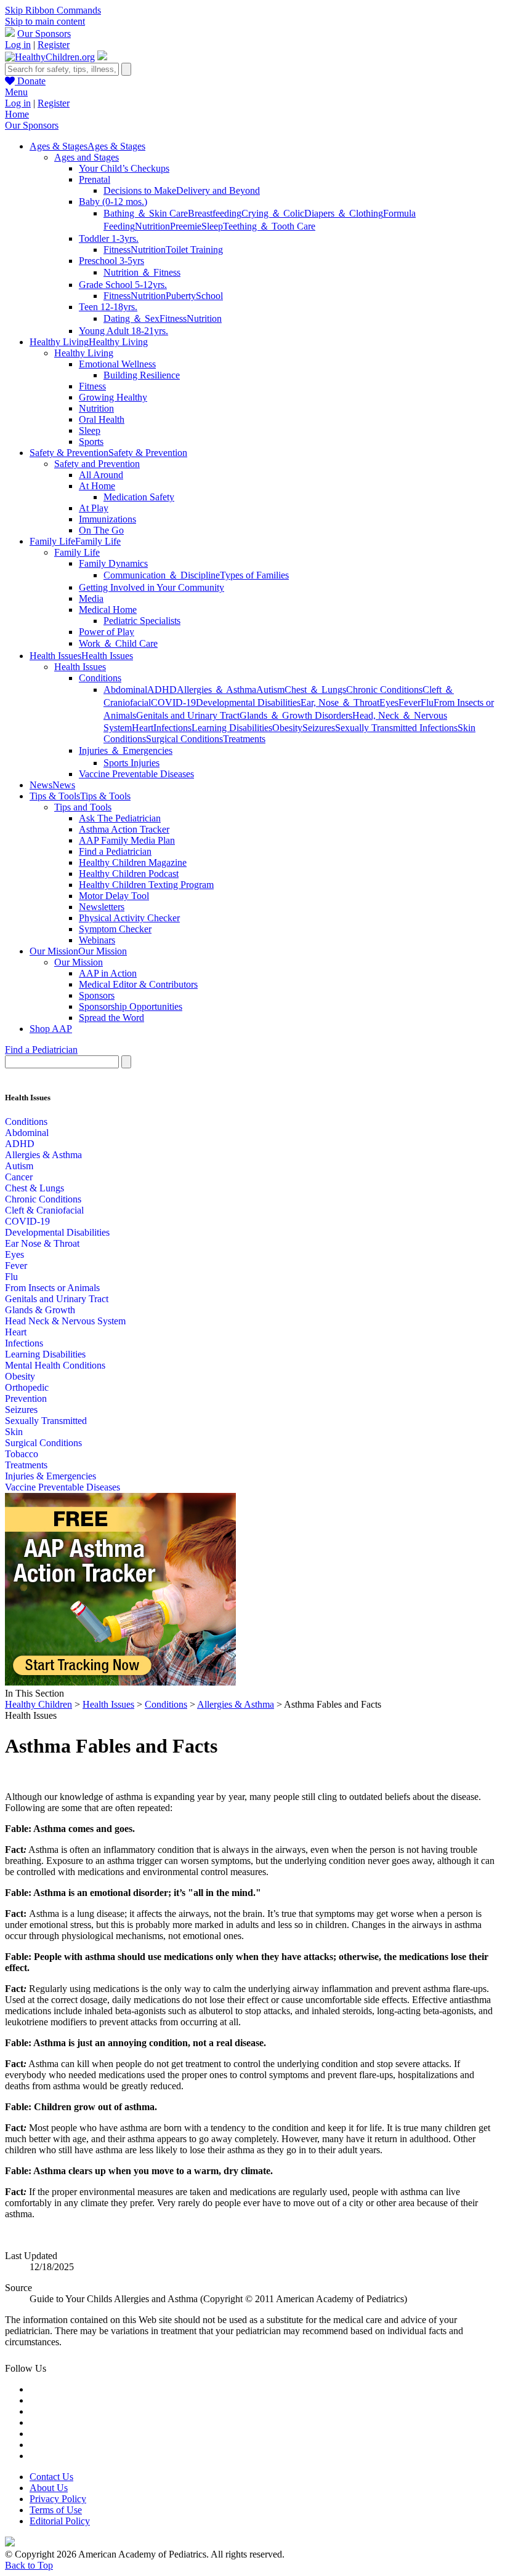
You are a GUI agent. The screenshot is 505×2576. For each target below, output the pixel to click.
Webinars (97, 940)
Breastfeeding (215, 213)
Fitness (117, 250)
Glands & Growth (40, 1310)
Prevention (26, 1398)
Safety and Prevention (97, 464)
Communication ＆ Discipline (162, 575)
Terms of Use (56, 2510)
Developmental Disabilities (248, 702)
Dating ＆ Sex (131, 318)
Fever (410, 702)
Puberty (181, 296)
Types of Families (254, 575)
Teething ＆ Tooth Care (269, 226)
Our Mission (79, 962)
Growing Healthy (113, 397)
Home (17, 114)
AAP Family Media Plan (127, 840)
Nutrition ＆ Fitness (142, 272)
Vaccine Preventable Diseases (136, 774)
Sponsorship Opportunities (131, 1006)
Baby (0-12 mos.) (113, 202)
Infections (172, 728)
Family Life (77, 552)
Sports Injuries (131, 763)
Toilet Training (194, 250)
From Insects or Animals (52, 1288)
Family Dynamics (113, 563)
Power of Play (107, 632)
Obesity (287, 728)
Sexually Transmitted (46, 1421)
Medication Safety (139, 497)
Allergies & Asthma (43, 1155)
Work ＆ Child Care (118, 643)
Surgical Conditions (184, 739)
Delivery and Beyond (218, 190)
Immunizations (107, 519)
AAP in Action (108, 973)
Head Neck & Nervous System (65, 1321)
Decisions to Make (140, 190)
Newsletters (102, 907)
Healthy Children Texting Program (146, 885)
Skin (14, 1432)
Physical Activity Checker (129, 918)
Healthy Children (38, 1704)
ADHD (162, 690)
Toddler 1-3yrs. (109, 238)
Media (91, 598)
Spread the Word (111, 1018)
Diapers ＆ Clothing (344, 213)
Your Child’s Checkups (124, 168)
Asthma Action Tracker (124, 829)
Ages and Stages (87, 157)
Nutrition (152, 226)
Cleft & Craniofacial (44, 1210)
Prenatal (95, 179)
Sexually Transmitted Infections (396, 728)
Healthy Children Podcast (129, 874)
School (209, 296)
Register (54, 45)
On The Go (101, 530)
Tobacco (22, 1454)
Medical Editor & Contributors (138, 984)
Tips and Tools (83, 807)
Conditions (100, 678)
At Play (94, 508)
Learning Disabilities (232, 728)
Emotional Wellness (117, 364)
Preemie (186, 226)
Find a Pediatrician (115, 851)
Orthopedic (27, 1387)
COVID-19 (173, 702)
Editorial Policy (60, 2521)
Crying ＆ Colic (273, 213)
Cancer (19, 1177)
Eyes (389, 702)
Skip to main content (45, 21)
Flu (427, 702)
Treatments (244, 739)
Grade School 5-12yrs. (123, 285)
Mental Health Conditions (55, 1365)
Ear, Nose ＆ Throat (340, 702)
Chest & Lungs (34, 1188)
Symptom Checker (115, 929)
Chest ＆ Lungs (315, 690)
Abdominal (125, 690)
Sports (91, 442)
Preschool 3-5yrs (111, 261)
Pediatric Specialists (142, 621)
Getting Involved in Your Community (151, 587)
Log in (18, 45)
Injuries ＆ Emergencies (126, 750)
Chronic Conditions (384, 690)
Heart (143, 728)
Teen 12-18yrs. (108, 307)
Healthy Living (84, 353)
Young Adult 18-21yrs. (123, 331)
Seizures (319, 728)
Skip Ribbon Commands (53, 10)
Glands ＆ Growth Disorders (296, 715)
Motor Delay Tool (114, 896)
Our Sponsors (44, 34)
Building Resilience (142, 375)
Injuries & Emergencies (50, 1476)
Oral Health (102, 419)
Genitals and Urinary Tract (188, 715)
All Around (101, 475)
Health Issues (80, 667)
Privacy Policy (58, 2499)
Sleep (212, 226)
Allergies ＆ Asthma (216, 690)
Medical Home (108, 610)
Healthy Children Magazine (133, 862)
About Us (49, 2488)
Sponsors (97, 995)
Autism (270, 690)
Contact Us (51, 2477)
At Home (97, 486)
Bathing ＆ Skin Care (146, 213)
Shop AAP (51, 1029)
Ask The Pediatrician (120, 818)
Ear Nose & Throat (42, 1243)
